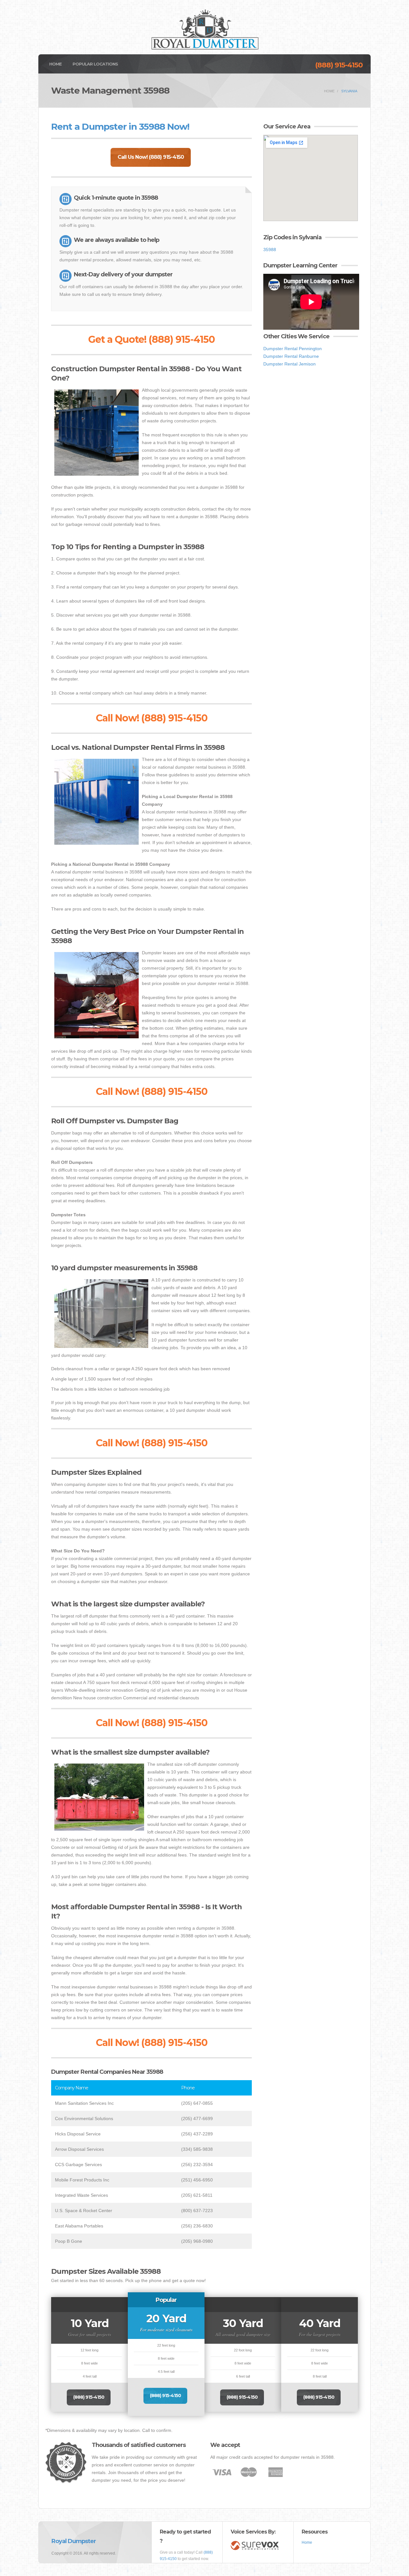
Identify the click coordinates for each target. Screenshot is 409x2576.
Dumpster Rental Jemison (289, 364)
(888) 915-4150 (339, 65)
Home (55, 64)
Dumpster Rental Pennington (293, 349)
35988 (270, 250)
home (329, 91)
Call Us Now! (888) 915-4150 (151, 157)
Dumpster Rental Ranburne (291, 356)
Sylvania (349, 91)
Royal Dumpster (74, 2541)
